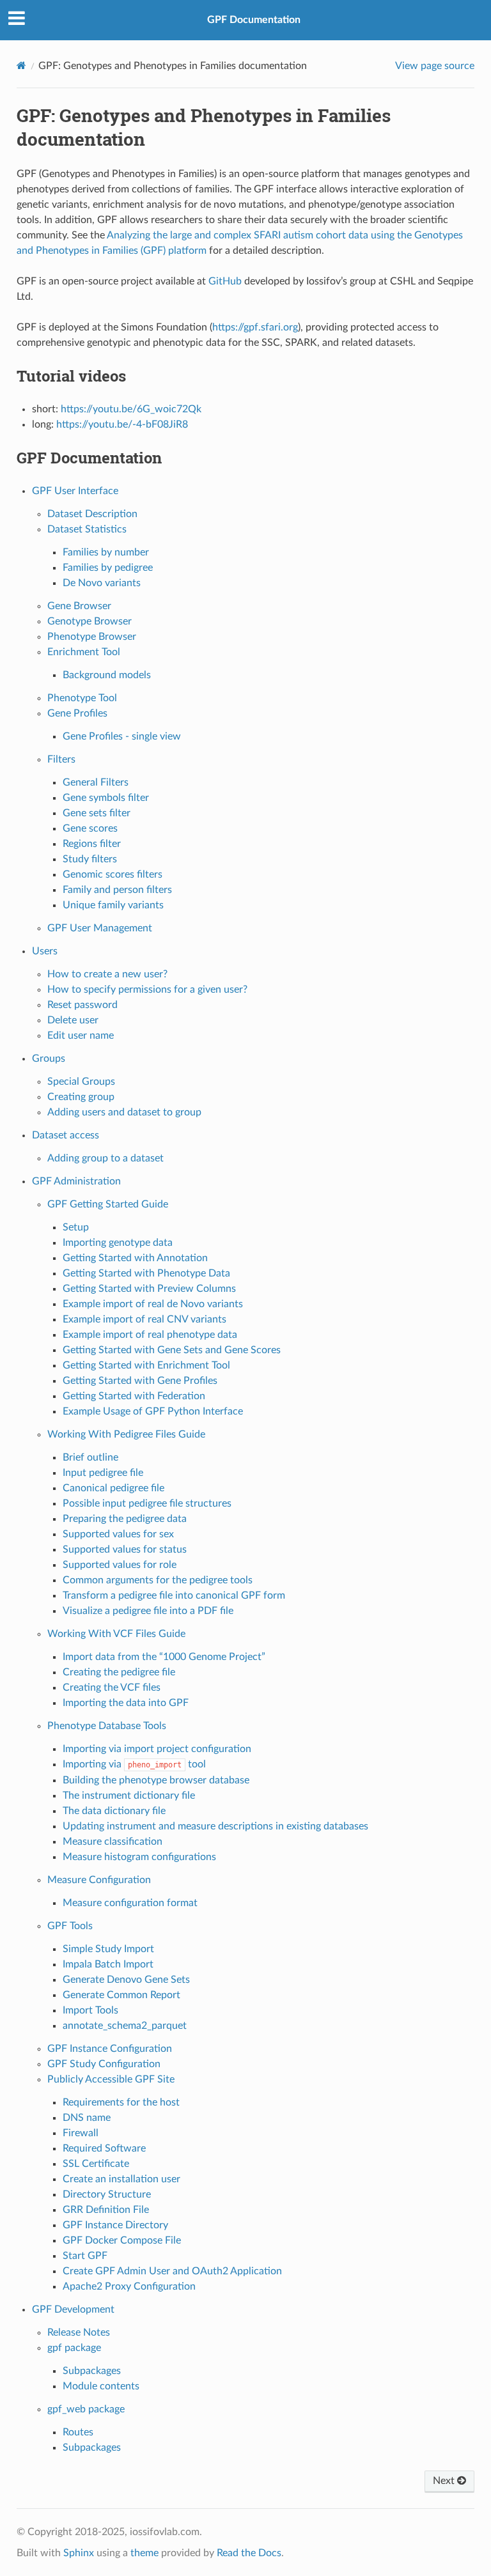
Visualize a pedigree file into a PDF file (148, 1611)
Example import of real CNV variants (144, 1319)
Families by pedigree (108, 568)
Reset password (82, 1005)
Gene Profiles (77, 713)
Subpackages (92, 2371)
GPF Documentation (254, 20)
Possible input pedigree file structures (147, 1503)
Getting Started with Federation (134, 1396)
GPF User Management (100, 928)
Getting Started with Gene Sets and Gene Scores (172, 1350)
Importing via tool (134, 1764)
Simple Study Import (108, 1949)
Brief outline (90, 1457)
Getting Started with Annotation (135, 1258)
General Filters (96, 782)
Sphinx (79, 2553)
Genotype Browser (90, 621)
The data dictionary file (114, 1811)
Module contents (101, 2386)
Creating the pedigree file (119, 1672)
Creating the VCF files (112, 1688)
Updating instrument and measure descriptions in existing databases (215, 1826)
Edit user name (81, 1036)
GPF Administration (76, 1181)
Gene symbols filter (106, 798)
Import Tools (90, 2010)
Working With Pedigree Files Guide (126, 1434)
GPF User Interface (75, 491)
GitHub (225, 281)
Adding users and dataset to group (124, 1112)
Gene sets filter (97, 813)
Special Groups (81, 1082)
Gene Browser (79, 606)
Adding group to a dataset (105, 1158)
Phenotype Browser (92, 637)
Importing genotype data (118, 1243)
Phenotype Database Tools (107, 1726)
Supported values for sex (118, 1534)
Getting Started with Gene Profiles (140, 1381)
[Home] (21, 66)
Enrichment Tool (84, 652)
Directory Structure (107, 2194)
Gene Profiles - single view (122, 736)
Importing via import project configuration (157, 1749)
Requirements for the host (121, 2102)
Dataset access (66, 1135)
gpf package (74, 2348)
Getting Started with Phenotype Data (146, 1273)
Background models (107, 675)
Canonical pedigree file (113, 1488)
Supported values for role (120, 1565)
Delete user (73, 1020)
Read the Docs (249, 2553)
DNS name (87, 2118)
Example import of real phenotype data (150, 1335)
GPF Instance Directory (115, 2225)
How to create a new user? (107, 974)
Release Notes (79, 2332)
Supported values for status (125, 1549)
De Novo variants (102, 583)
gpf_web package (86, 2409)
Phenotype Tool (82, 698)
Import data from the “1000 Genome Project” (164, 1657)
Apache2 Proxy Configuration (129, 2286)
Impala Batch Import (108, 1964)
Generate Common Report (121, 1995)
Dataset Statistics (87, 529)
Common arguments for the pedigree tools (158, 1580)
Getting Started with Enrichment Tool (146, 1365)
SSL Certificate (96, 2164)
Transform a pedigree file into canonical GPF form (174, 1595)
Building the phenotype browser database (156, 1780)
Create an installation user (121, 2179)
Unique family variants (113, 905)
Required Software (104, 2148)
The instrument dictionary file (129, 1796)
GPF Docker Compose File (122, 2240)
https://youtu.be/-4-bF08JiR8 (122, 424)
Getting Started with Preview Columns (149, 1289)
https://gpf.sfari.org (255, 327)
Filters (61, 759)
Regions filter (92, 844)
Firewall (81, 2133)
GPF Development (73, 2309)
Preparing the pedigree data (125, 1519)
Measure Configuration (99, 1880)
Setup (76, 1227)
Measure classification (113, 1842)
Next (445, 2481)
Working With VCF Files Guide (116, 1634)
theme (144, 2553)
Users (45, 951)
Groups (49, 1059)
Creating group (81, 1097)
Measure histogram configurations (139, 1857)
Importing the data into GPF (126, 1703)
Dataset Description (92, 514)
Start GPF (85, 2256)
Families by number (106, 552)
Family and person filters (117, 890)
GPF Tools (70, 1926)
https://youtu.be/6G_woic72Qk (131, 409)
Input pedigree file (103, 1473)
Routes (78, 2432)
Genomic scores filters (113, 874)
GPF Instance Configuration (110, 2049)
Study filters (90, 859)
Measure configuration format (130, 1903)
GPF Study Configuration (104, 2064)
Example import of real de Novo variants (153, 1304)
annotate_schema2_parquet (125, 2026)
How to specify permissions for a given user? (147, 989)
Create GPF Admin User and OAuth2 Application (172, 2271)
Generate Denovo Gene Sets (126, 1980)
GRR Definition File (106, 2210)
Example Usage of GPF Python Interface (153, 1411)
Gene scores (90, 828)
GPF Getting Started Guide (108, 1204)
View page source (435, 66)
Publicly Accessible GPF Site (111, 2079)
